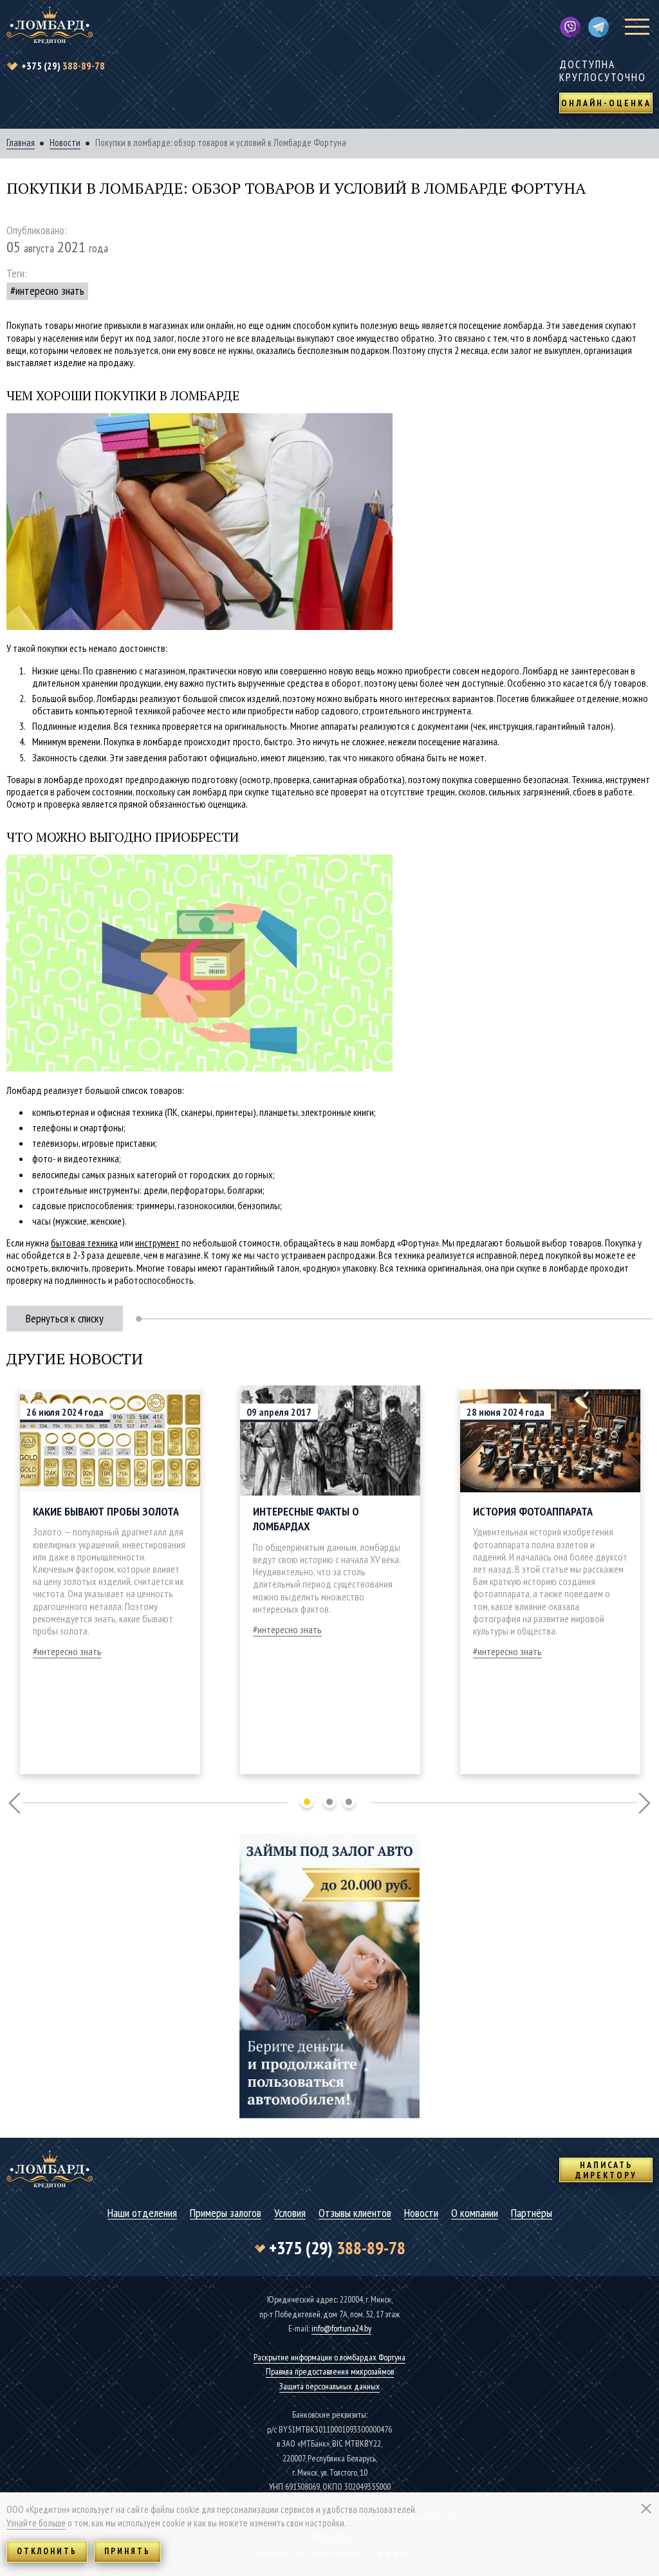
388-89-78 (63, 66)
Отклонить (47, 2551)
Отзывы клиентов (355, 2213)
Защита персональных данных (329, 2386)
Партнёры (532, 2213)
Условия (290, 2213)
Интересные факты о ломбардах (306, 1519)
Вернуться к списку (65, 1318)
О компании (475, 2213)
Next (645, 1803)
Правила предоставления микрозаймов (330, 2371)
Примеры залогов (226, 2213)
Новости (65, 143)
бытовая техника (84, 1243)
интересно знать (50, 291)
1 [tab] (307, 1802)
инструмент (157, 1243)
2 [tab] (329, 1802)
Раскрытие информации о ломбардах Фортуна (329, 2357)
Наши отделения (142, 2213)
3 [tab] (349, 1802)
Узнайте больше (36, 2523)
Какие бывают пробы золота (106, 1511)
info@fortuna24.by (341, 2328)
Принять (127, 2551)
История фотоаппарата (533, 1511)
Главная (21, 143)
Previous (14, 1803)
